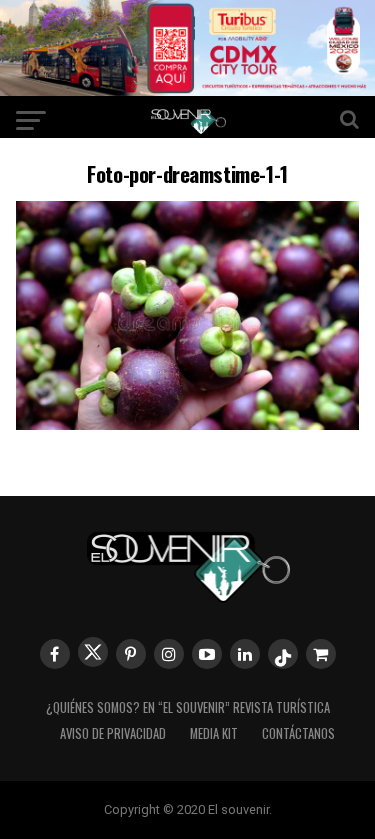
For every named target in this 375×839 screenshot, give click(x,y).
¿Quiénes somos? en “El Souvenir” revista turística (188, 707)
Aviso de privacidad (113, 733)
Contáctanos (298, 733)
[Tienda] (321, 654)
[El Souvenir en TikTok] (283, 654)
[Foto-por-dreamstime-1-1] (188, 423)
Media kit (214, 733)
